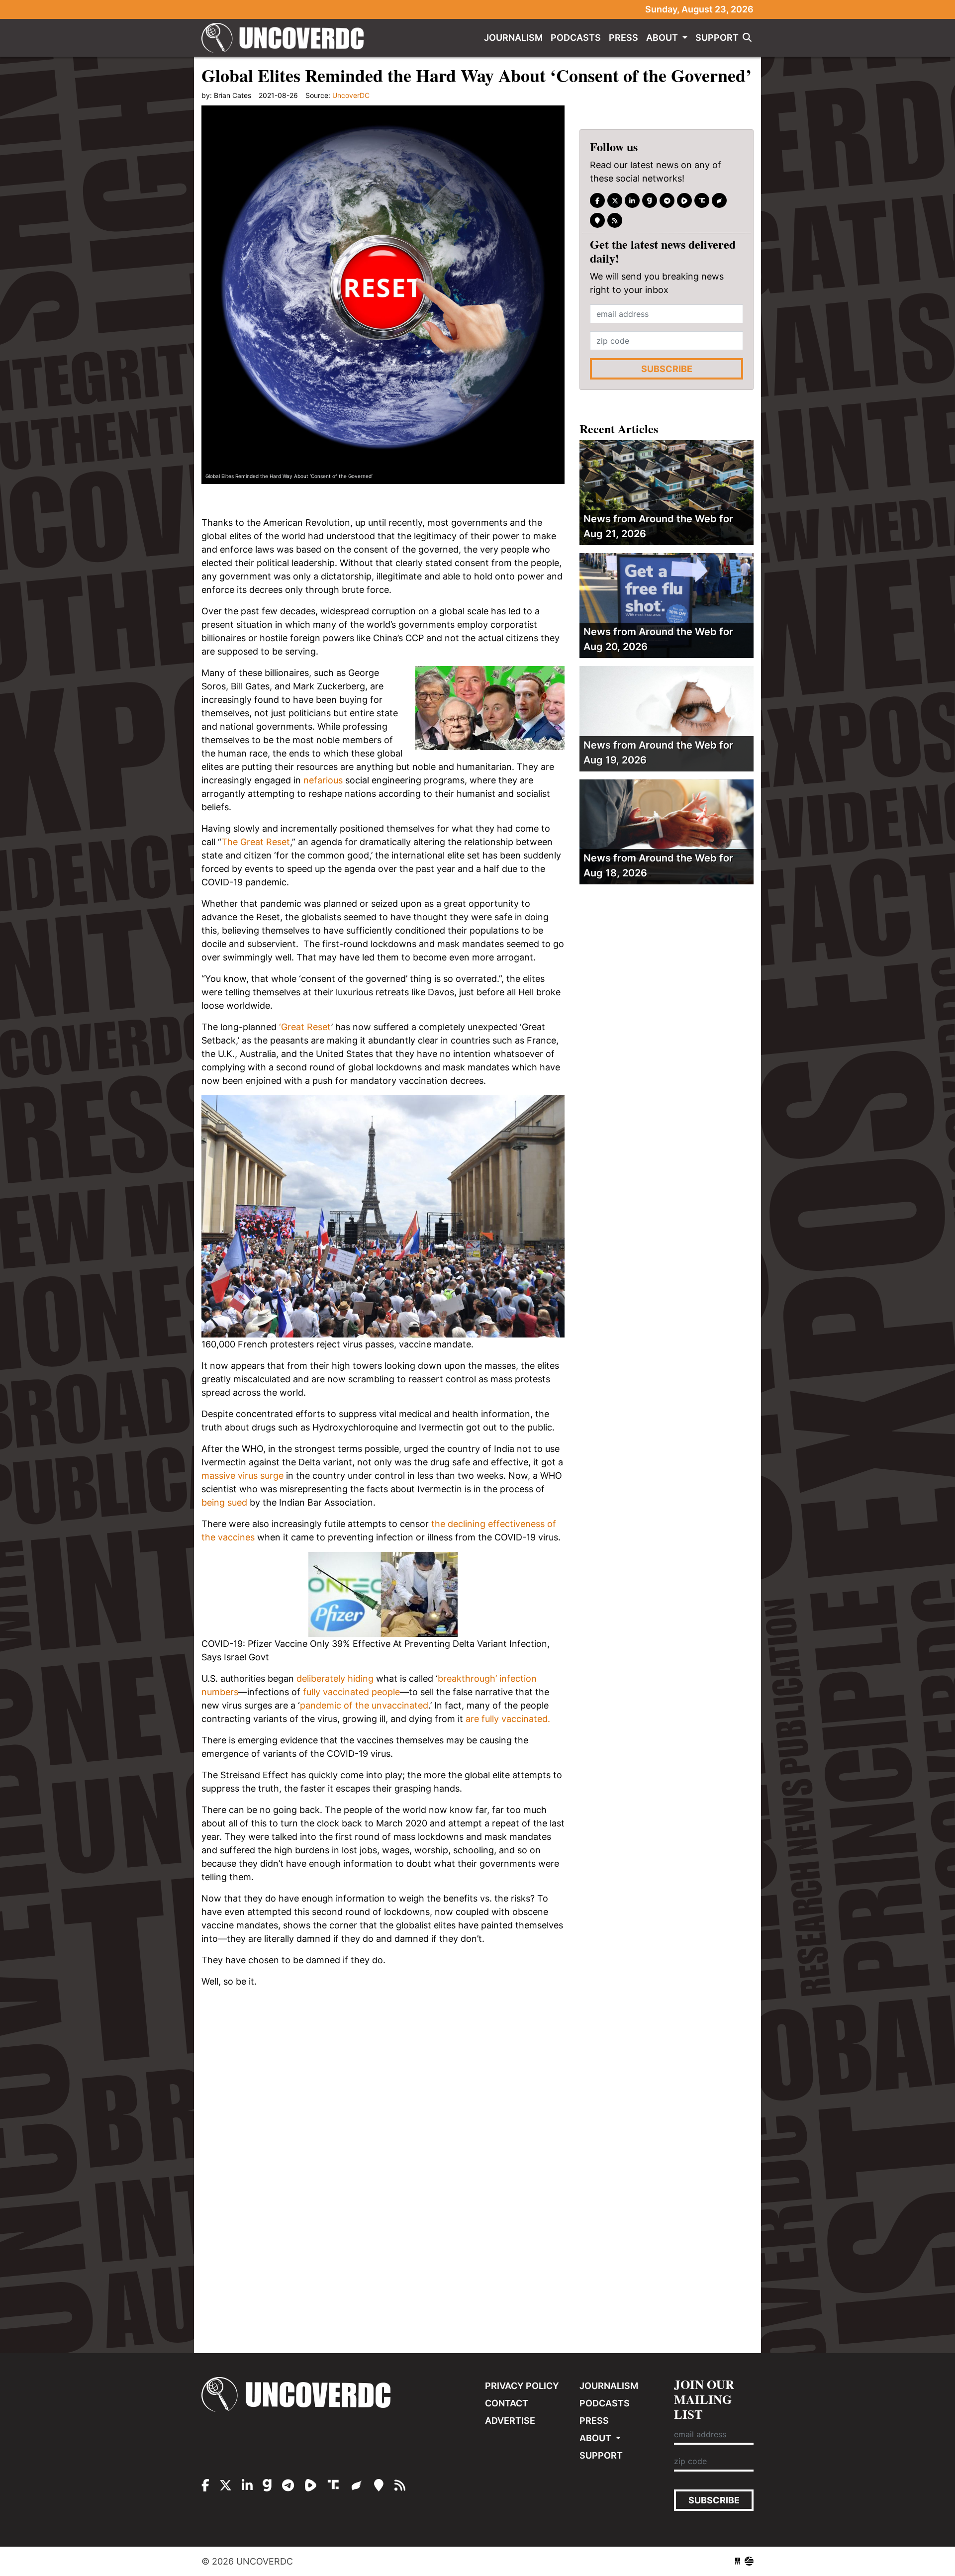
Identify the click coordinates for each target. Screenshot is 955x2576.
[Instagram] (632, 200)
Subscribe (667, 369)
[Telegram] (667, 200)
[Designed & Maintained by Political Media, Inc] (738, 2561)
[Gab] (650, 200)
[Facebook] (597, 200)
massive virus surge (242, 1476)
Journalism (513, 38)
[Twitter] (615, 200)
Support (717, 38)
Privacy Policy (522, 2386)
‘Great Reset (305, 1027)
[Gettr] (719, 200)
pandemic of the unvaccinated (364, 1705)
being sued (224, 1502)
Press (623, 38)
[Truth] (702, 200)
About (663, 38)
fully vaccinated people (351, 1692)
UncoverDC (286, 38)
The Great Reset (256, 842)
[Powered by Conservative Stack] (749, 2561)
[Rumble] (684, 200)
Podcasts (576, 38)
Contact (507, 2403)
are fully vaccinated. (508, 1719)
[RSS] (615, 220)
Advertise (510, 2421)
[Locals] (597, 220)
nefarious (324, 780)
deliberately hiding (335, 1678)
